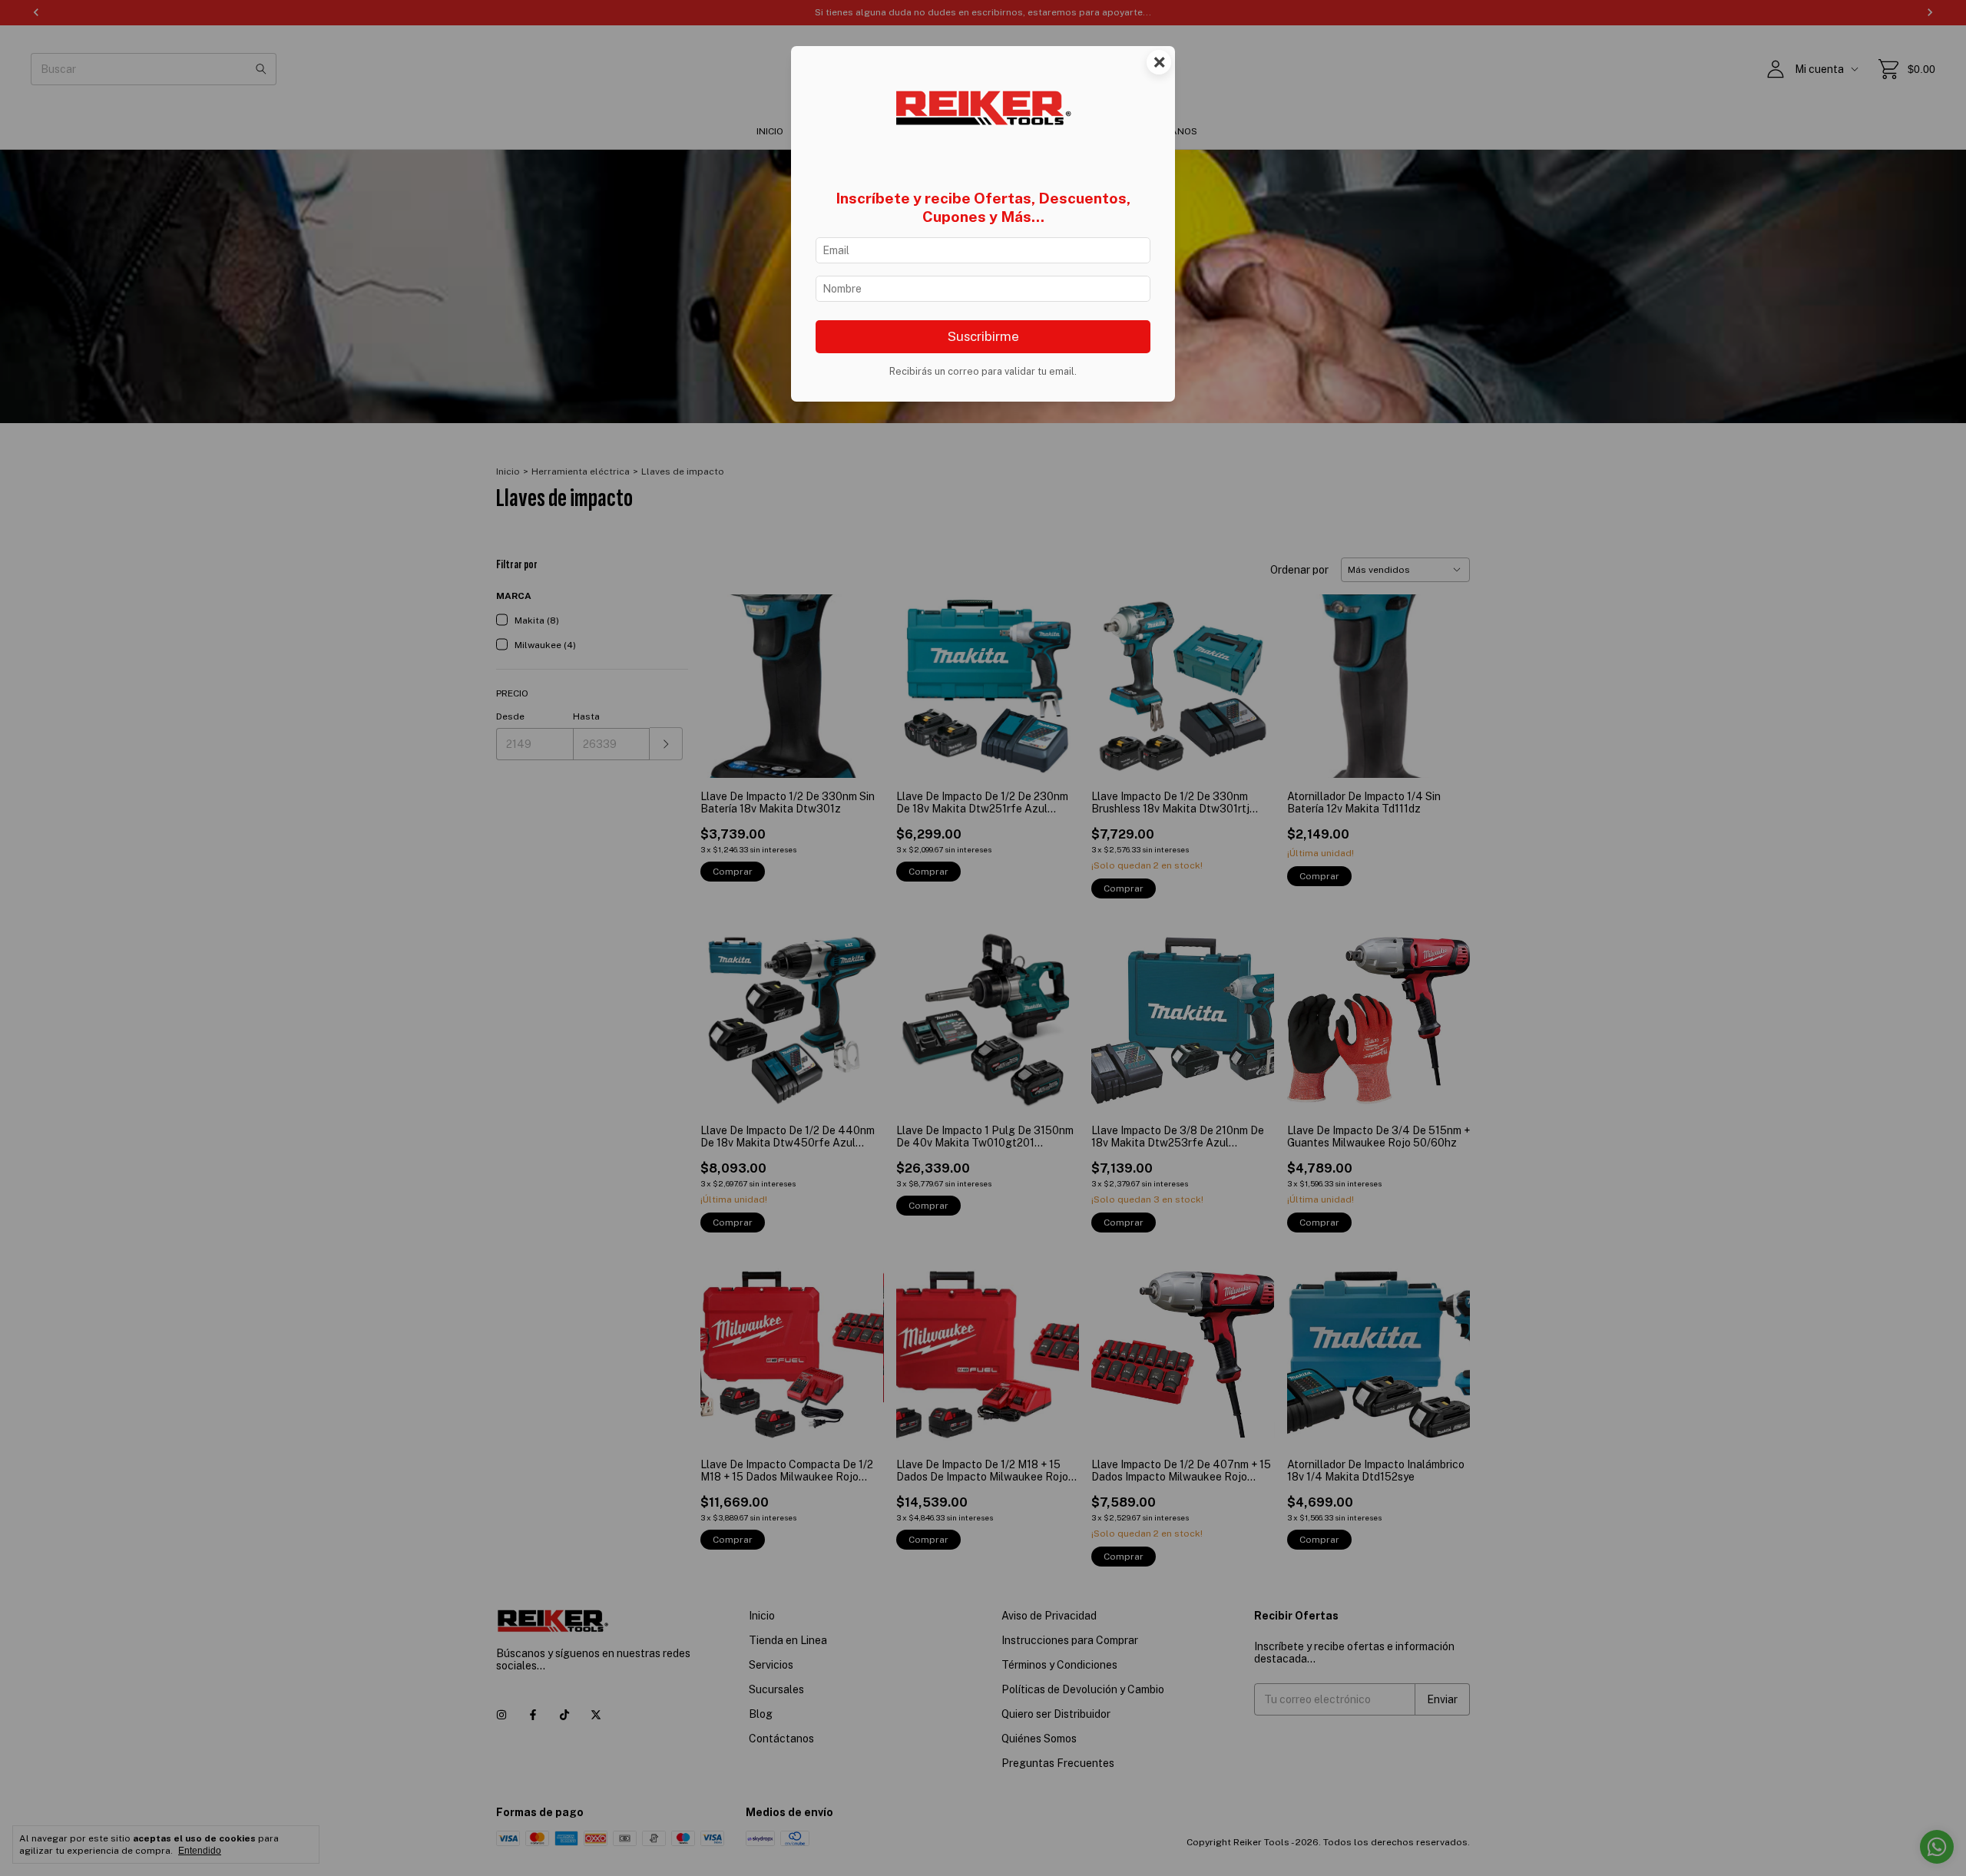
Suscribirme (983, 336)
